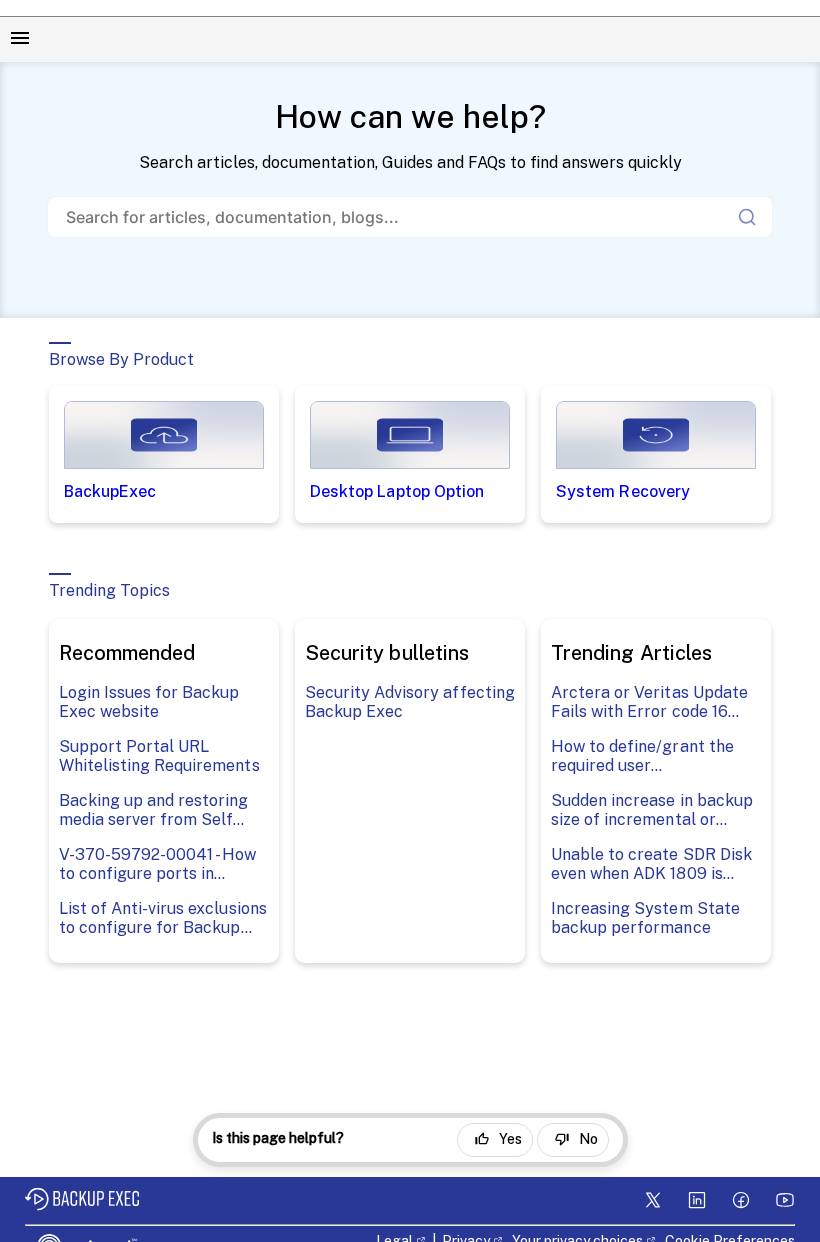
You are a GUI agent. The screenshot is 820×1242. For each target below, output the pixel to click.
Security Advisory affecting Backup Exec (410, 702)
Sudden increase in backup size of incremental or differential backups (652, 810)
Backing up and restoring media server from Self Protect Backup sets (154, 810)
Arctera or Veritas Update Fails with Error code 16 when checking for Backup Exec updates (651, 702)
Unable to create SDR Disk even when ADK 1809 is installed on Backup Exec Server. (651, 864)
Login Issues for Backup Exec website (149, 702)
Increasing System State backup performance (645, 918)
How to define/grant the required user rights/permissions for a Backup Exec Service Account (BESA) (642, 756)
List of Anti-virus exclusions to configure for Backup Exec (163, 918)
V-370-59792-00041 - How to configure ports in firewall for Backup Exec (158, 864)
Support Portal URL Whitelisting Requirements (159, 756)
